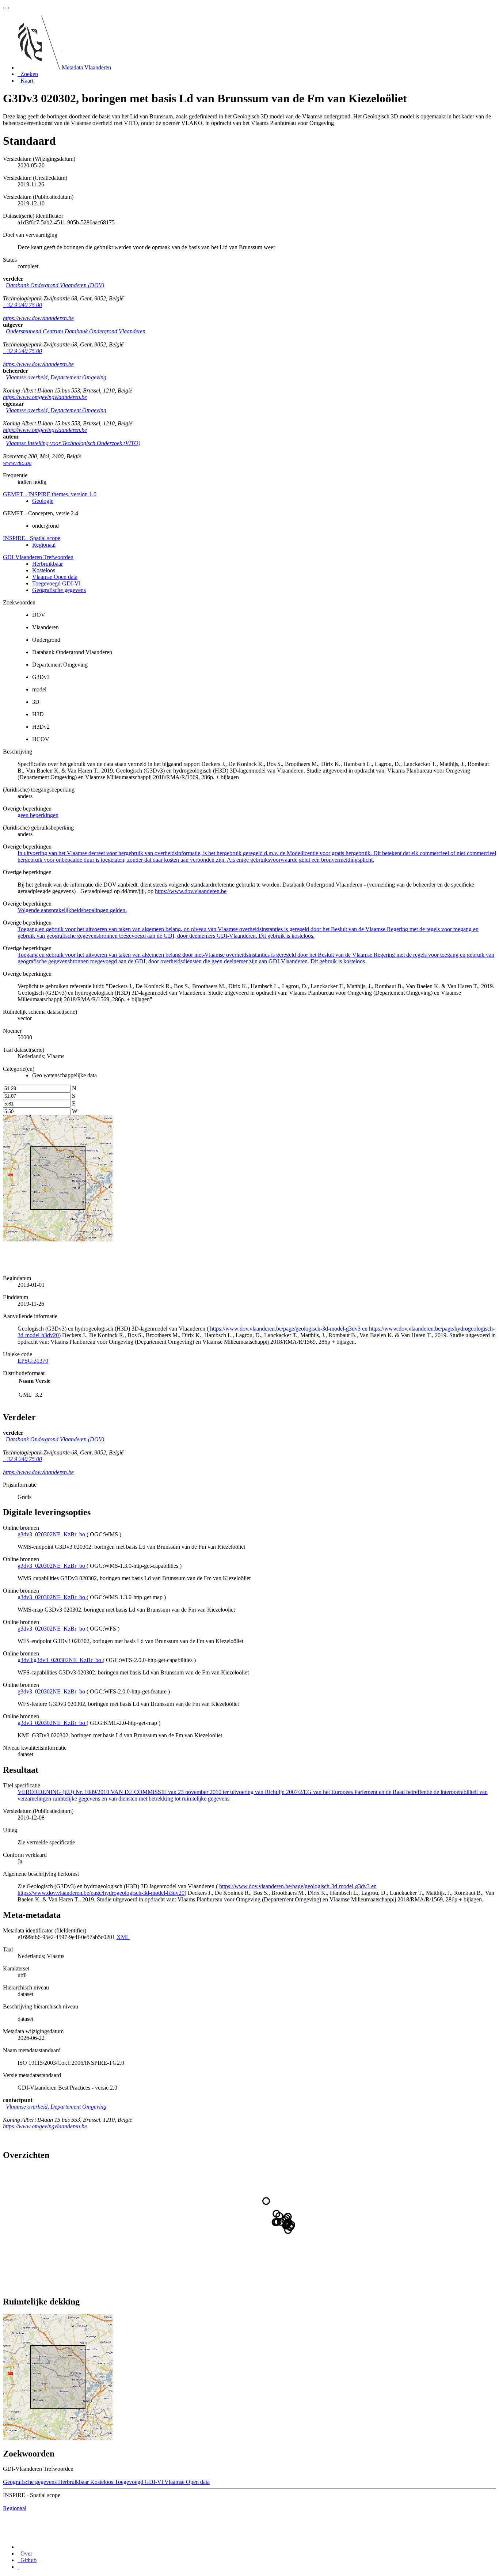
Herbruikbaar (47, 564)
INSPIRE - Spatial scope (32, 538)
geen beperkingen (38, 815)
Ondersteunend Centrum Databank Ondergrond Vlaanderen (76, 331)
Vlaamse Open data (55, 577)
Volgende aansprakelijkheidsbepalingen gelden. (72, 910)
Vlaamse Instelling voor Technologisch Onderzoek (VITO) (73, 443)
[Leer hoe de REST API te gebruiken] (18, 2567)
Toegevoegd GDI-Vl (56, 583)
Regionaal (44, 545)
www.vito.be (17, 463)
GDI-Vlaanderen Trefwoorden (38, 557)
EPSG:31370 (33, 1361)
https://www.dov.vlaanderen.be (38, 318)
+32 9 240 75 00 (22, 305)
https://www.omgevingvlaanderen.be (45, 397)
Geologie (43, 501)
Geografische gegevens (59, 590)
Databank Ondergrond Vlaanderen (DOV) (55, 285)
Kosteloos (44, 570)
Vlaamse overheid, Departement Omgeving (56, 377)
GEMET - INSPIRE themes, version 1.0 (50, 494)
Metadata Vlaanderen (86, 67)
